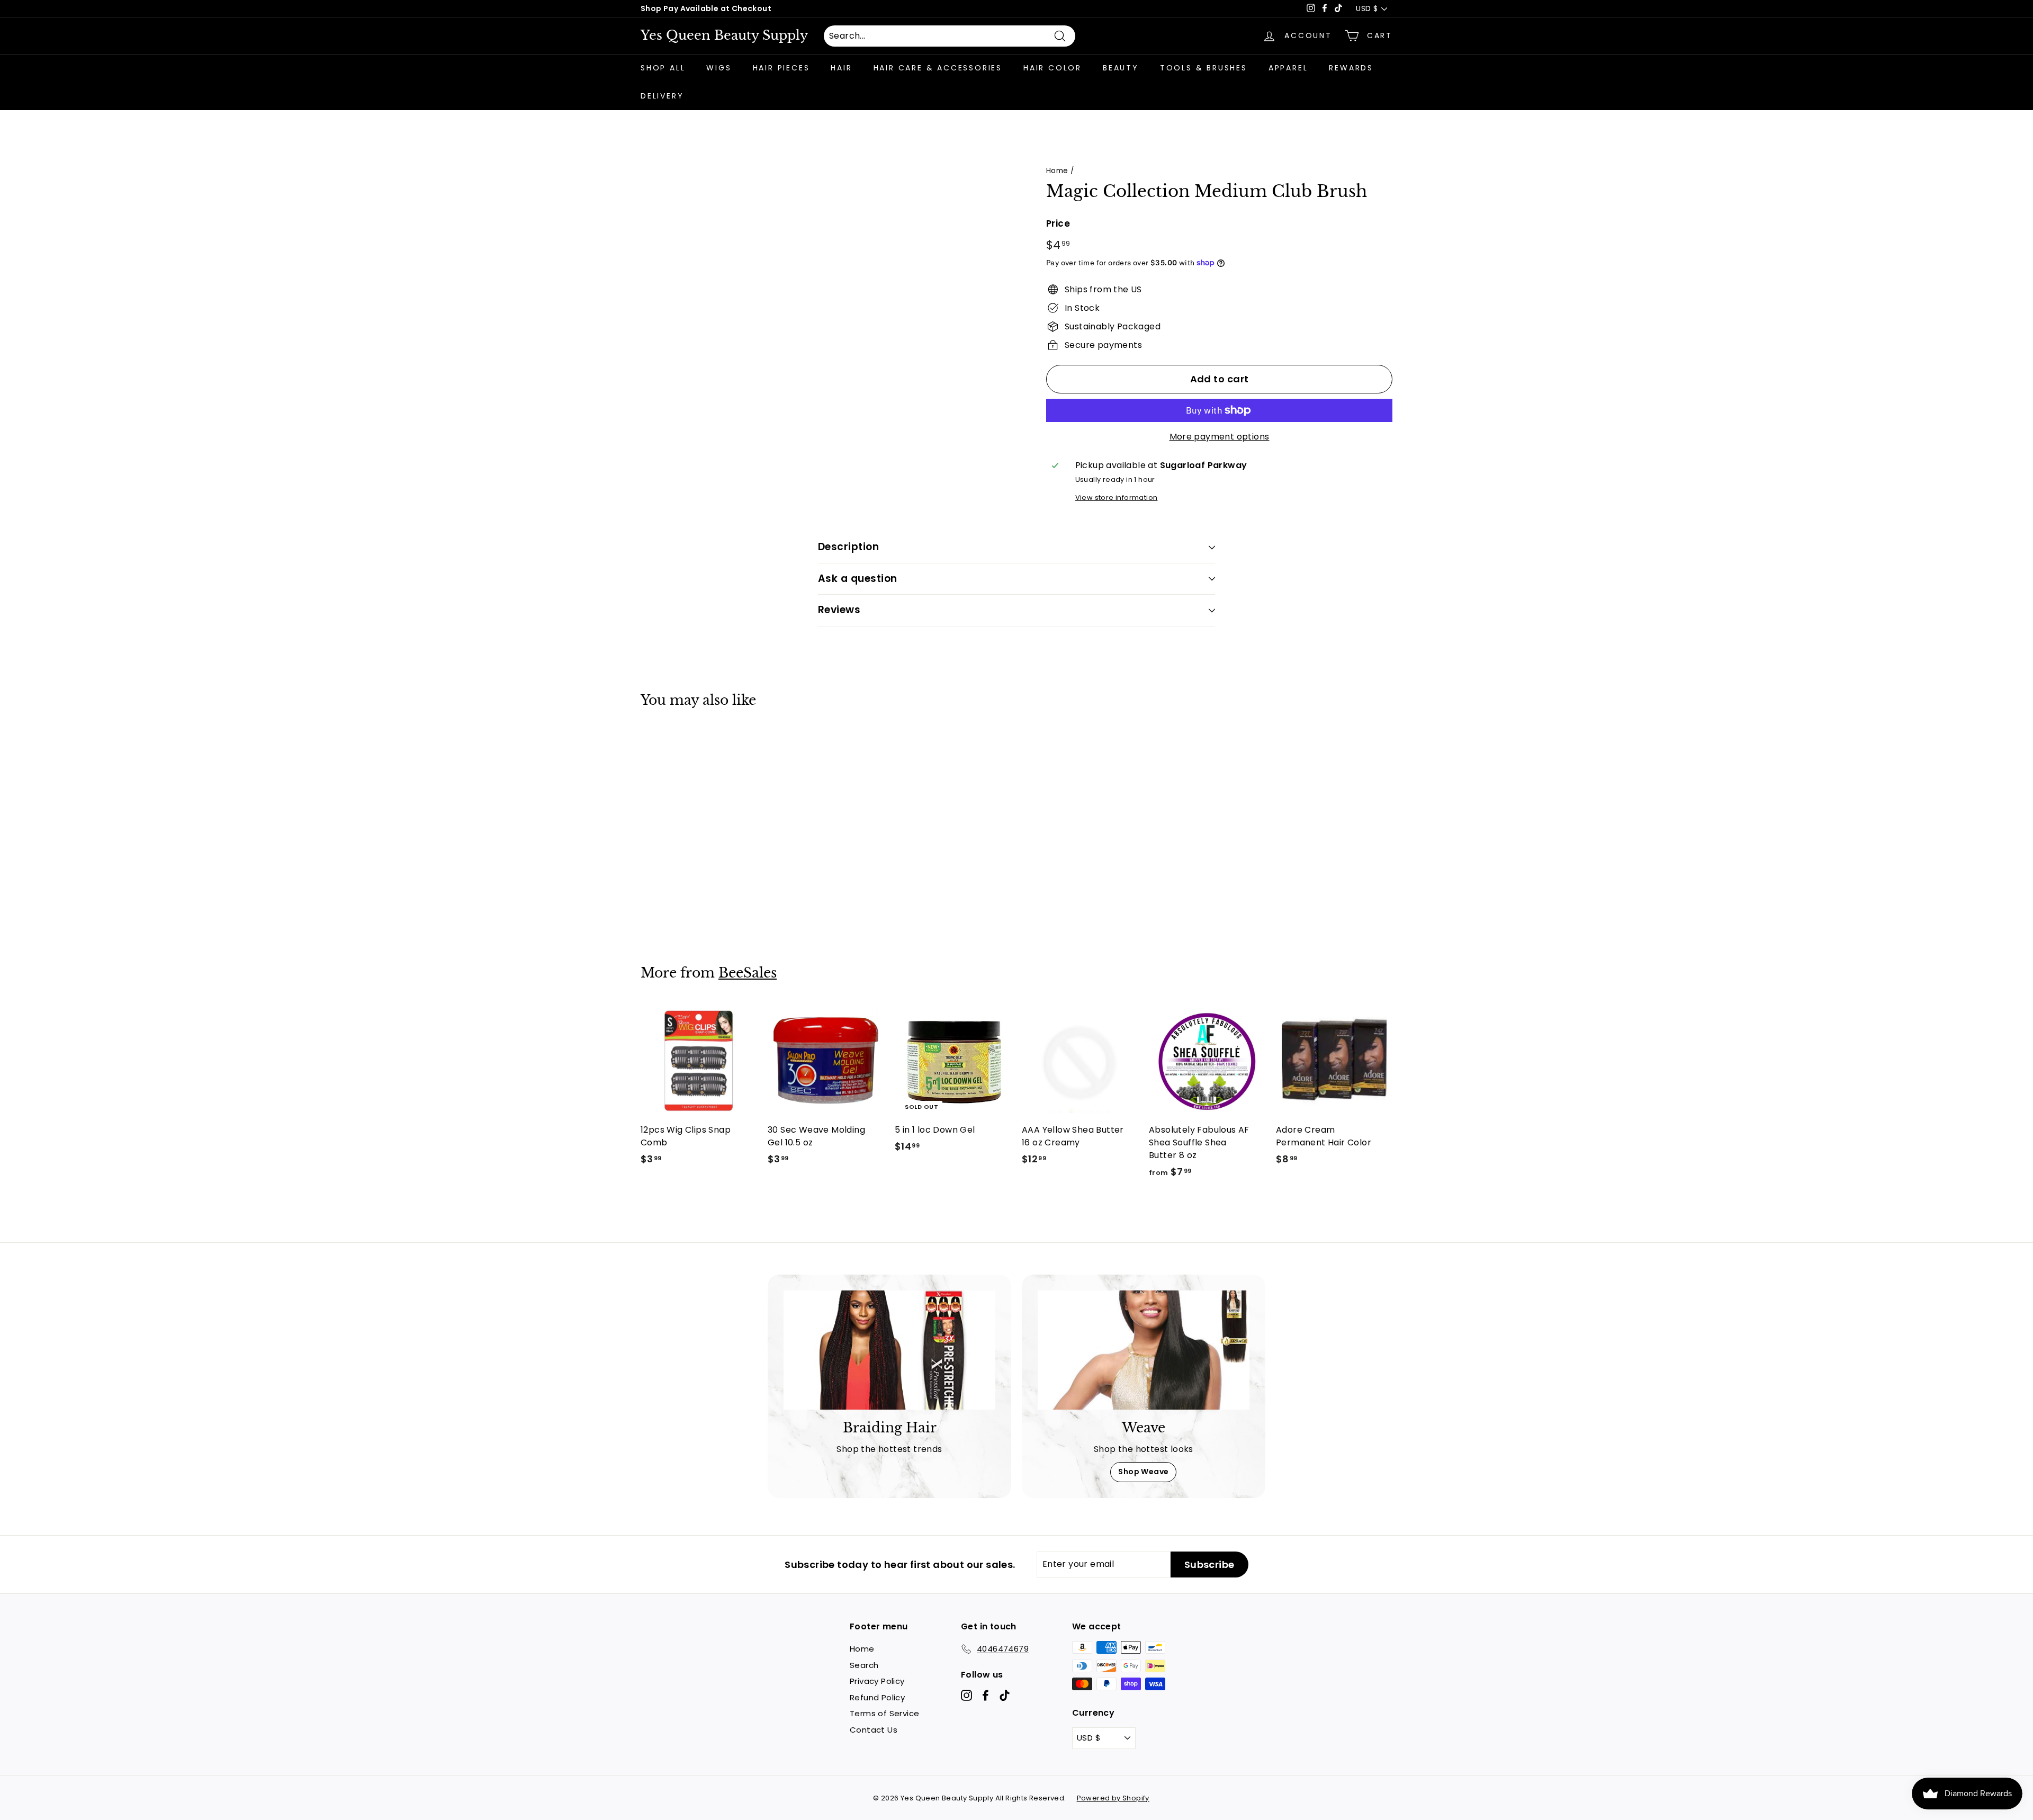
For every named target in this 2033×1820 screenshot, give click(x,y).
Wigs (719, 68)
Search (864, 1665)
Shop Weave (1143, 1472)
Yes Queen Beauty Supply (724, 35)
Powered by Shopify (1113, 1798)
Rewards (1351, 68)
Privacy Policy (877, 1681)
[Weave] (1144, 1350)
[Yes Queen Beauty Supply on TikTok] (1005, 1695)
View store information (1117, 497)
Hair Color (1053, 68)
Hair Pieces (781, 68)
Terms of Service (884, 1713)
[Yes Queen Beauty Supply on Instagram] (966, 1695)
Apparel (1288, 68)
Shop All (663, 68)
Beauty (1121, 68)
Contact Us (874, 1730)
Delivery (662, 96)
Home (1057, 171)
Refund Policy (877, 1697)
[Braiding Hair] (889, 1350)
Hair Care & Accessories (938, 68)
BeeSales (748, 973)
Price (1058, 223)
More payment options (1220, 437)
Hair (841, 68)
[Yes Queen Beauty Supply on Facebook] (986, 1695)
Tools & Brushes (1204, 68)
